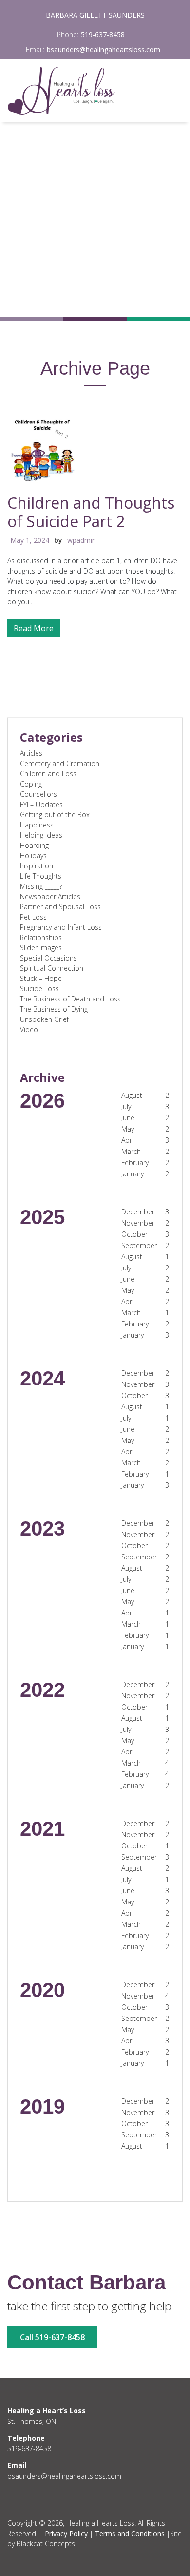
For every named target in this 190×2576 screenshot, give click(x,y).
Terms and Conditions (130, 2533)
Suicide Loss (39, 989)
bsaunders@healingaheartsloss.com (104, 49)
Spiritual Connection (52, 968)
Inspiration (37, 866)
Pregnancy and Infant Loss (61, 927)
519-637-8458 (103, 34)
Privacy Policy (66, 2533)
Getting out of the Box (55, 815)
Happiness (37, 825)
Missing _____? (41, 886)
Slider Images (41, 948)
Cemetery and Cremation (60, 763)
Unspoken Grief (44, 1019)
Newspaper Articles (50, 896)
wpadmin (82, 540)
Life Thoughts (41, 876)
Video (29, 1029)
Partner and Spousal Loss (60, 907)
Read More (34, 628)
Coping (31, 784)
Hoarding (34, 845)
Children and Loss (48, 774)
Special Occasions (48, 958)
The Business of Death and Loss (70, 999)
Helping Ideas (41, 835)
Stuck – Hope (41, 978)
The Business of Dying (54, 1009)
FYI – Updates (41, 804)
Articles (31, 753)
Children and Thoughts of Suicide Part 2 (91, 512)
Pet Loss (33, 917)
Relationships (41, 937)
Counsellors (38, 794)
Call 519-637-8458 (52, 2337)
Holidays (33, 855)
